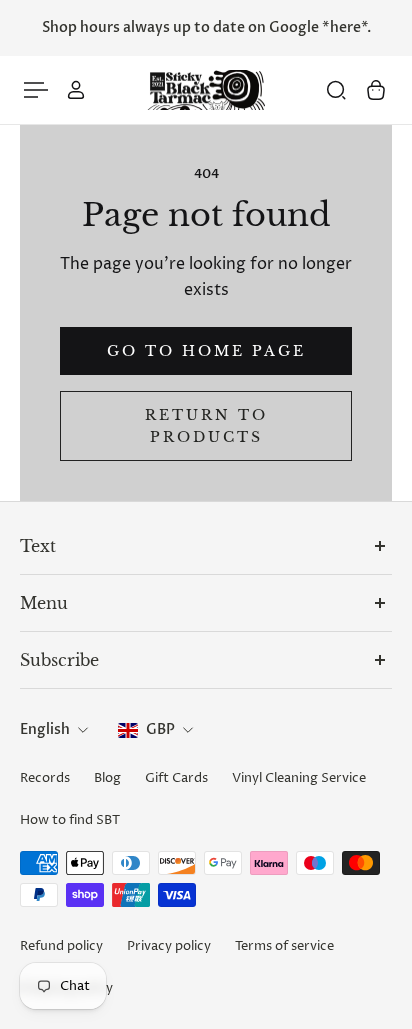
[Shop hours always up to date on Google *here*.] (206, 28)
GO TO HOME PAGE (206, 351)
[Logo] (206, 90)
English (45, 729)
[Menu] (36, 90)
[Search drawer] (336, 90)
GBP (160, 729)
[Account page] (76, 90)
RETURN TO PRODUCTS (206, 426)
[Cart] (376, 90)
